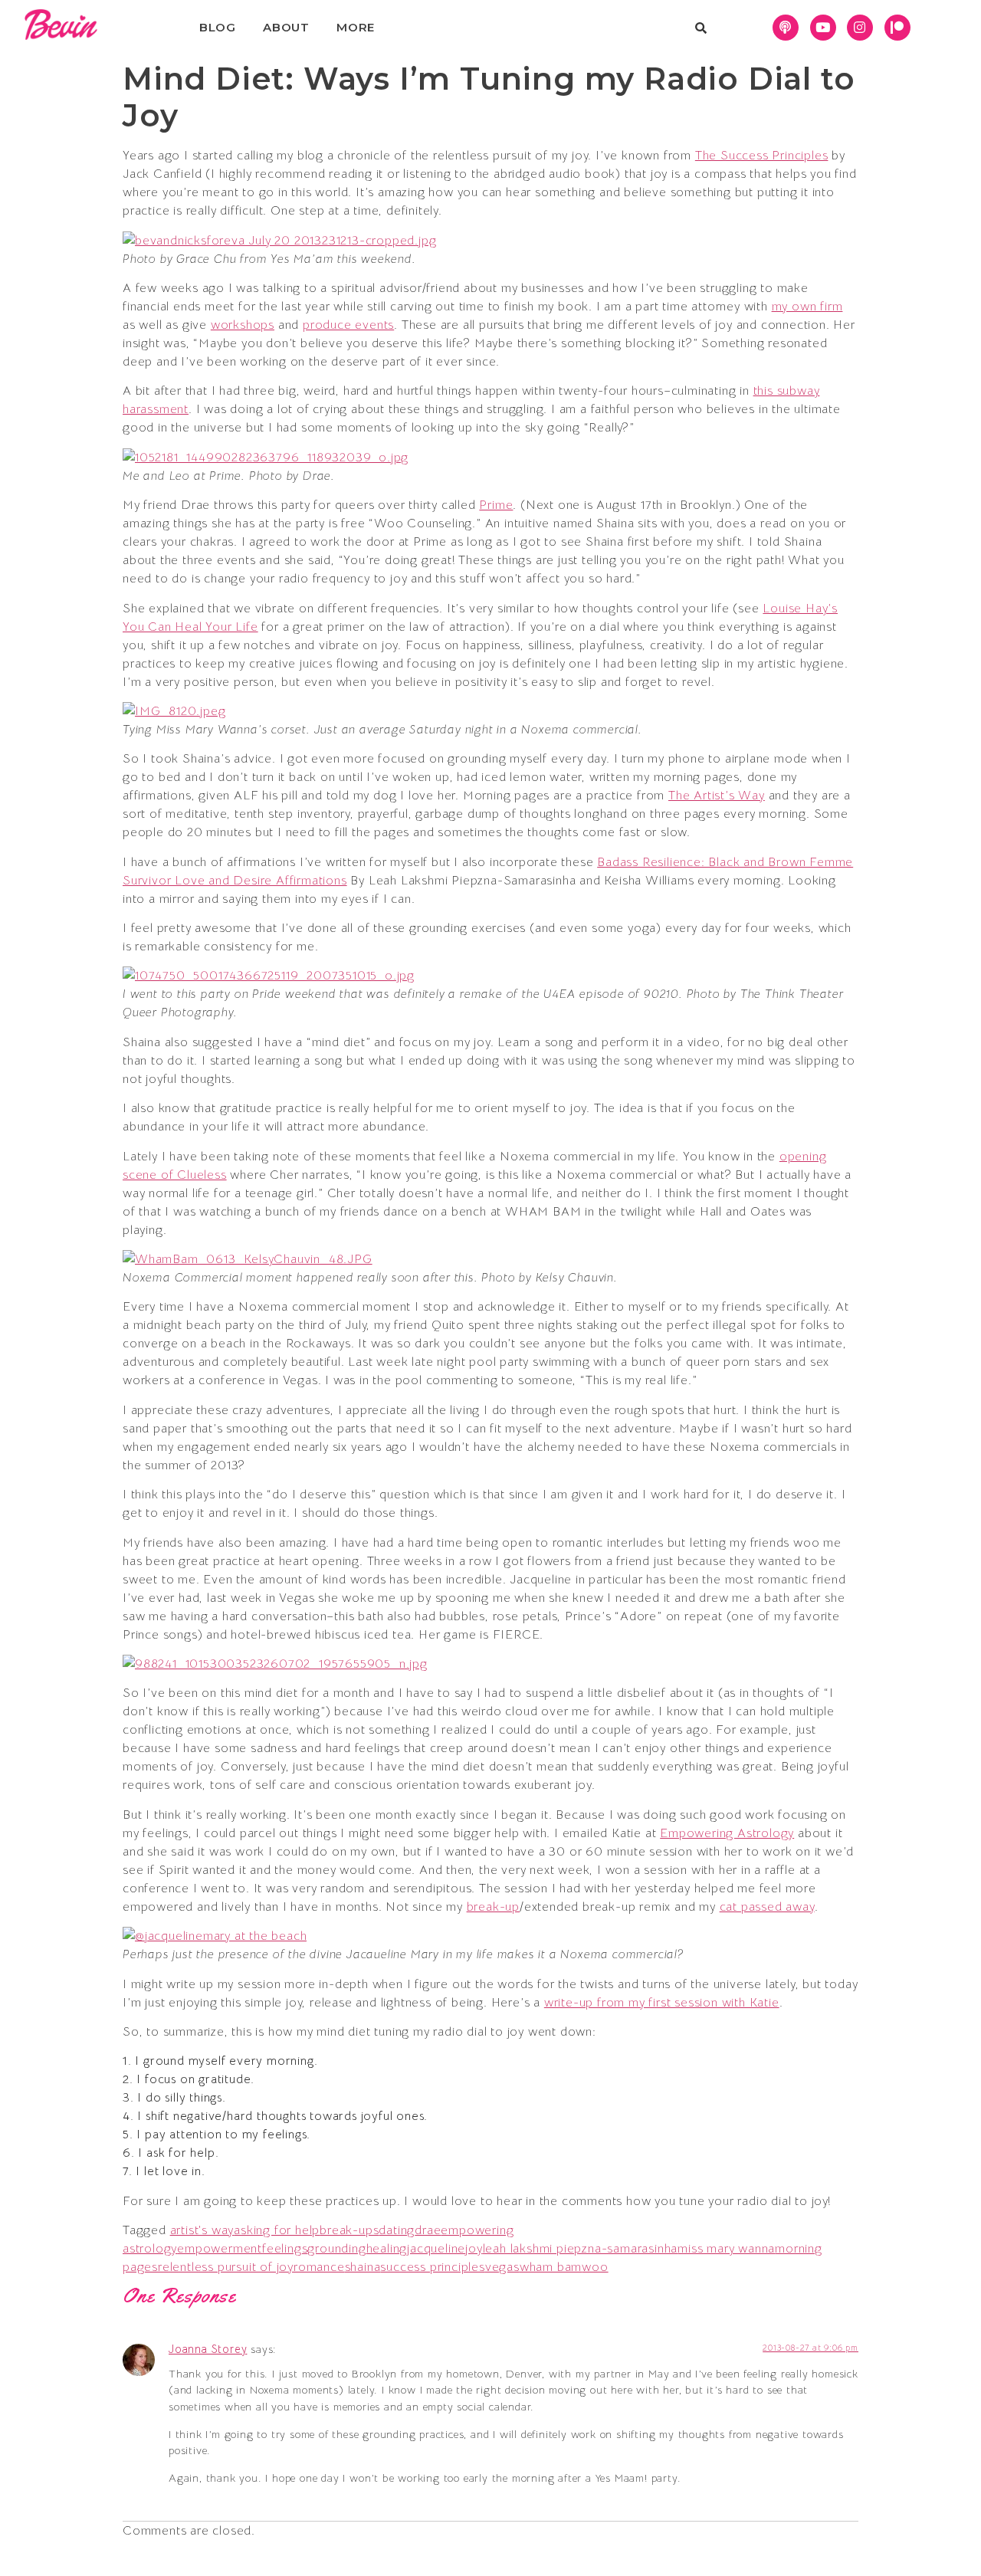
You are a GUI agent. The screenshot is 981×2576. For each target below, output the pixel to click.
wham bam (551, 2267)
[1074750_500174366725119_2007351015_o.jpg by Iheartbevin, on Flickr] (269, 976)
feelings (285, 2249)
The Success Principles (762, 156)
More (356, 27)
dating (397, 2230)
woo (595, 2267)
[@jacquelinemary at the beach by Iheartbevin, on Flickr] (215, 1936)
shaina (363, 2267)
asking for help (277, 2230)
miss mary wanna (726, 2249)
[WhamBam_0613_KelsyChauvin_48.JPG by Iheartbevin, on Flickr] (248, 1259)
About (286, 27)
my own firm (807, 307)
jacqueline (436, 2249)
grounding (336, 2249)
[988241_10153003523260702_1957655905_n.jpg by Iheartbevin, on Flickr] (275, 1664)
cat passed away (767, 1907)
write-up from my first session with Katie (662, 2003)
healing (387, 2249)
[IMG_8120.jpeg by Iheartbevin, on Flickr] (174, 711)
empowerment (220, 2249)
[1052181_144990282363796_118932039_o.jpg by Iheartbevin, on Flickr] (266, 458)
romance (319, 2267)
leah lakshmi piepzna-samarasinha (581, 2249)
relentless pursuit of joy (226, 2267)
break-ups (349, 2230)
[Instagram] (860, 28)
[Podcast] (786, 28)
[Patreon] (897, 28)
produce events (348, 325)
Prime (496, 505)
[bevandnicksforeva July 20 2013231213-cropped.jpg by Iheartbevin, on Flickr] (279, 241)
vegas (502, 2267)
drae (428, 2230)
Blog (218, 27)
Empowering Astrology (727, 1833)
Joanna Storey (208, 2349)
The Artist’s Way (717, 796)
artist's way (202, 2230)
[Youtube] (823, 28)
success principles (432, 2267)
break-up (493, 1907)
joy (474, 2249)
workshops (243, 325)
